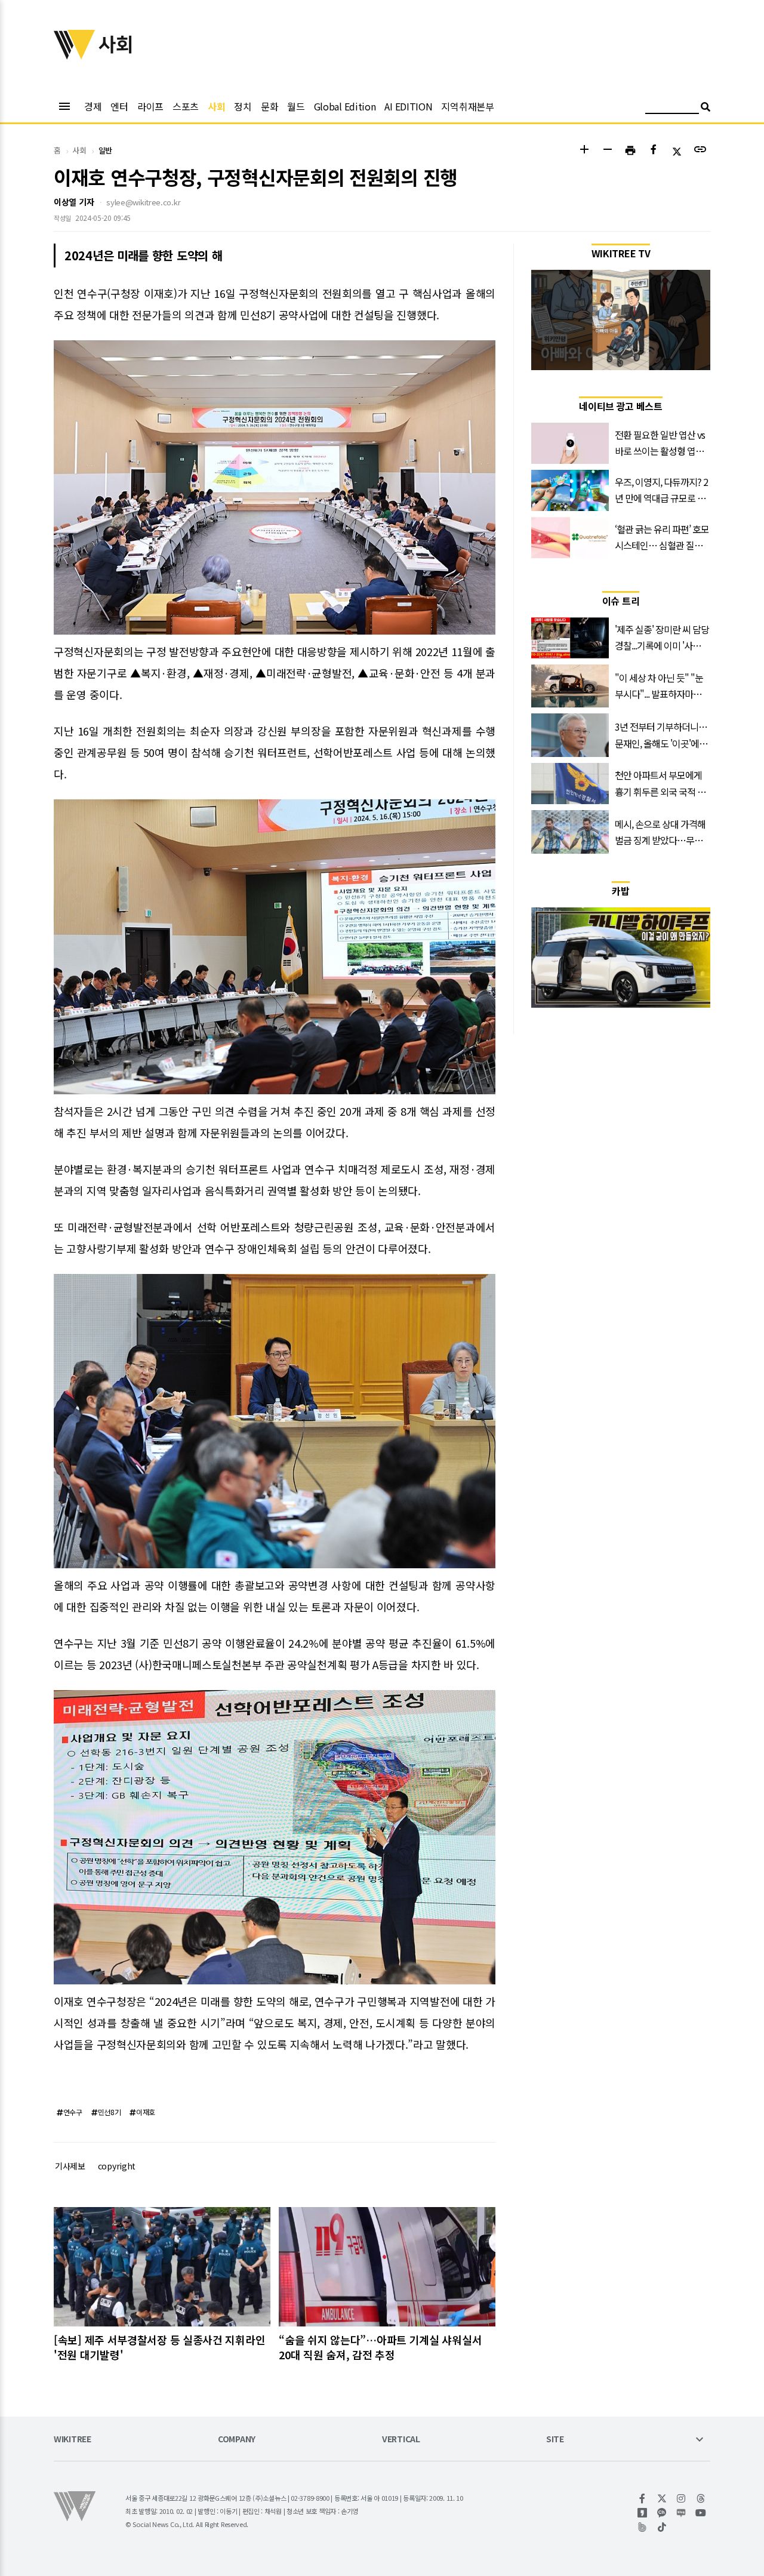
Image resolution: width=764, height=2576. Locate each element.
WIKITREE (73, 2440)
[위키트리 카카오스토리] (643, 2513)
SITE (555, 2440)
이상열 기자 (74, 202)
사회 (216, 106)
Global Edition (345, 106)
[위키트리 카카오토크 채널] (662, 2513)
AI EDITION (408, 106)
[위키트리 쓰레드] (701, 2498)
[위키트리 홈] (75, 56)
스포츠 (186, 106)
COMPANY (237, 2440)
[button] (584, 151)
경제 (93, 106)
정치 (243, 106)
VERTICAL (401, 2440)
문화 (269, 106)
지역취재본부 (467, 106)
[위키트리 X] (662, 2498)
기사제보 (70, 2166)
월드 (296, 106)
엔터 (119, 106)
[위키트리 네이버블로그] (681, 2513)
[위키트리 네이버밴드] (643, 2527)
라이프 (150, 106)
